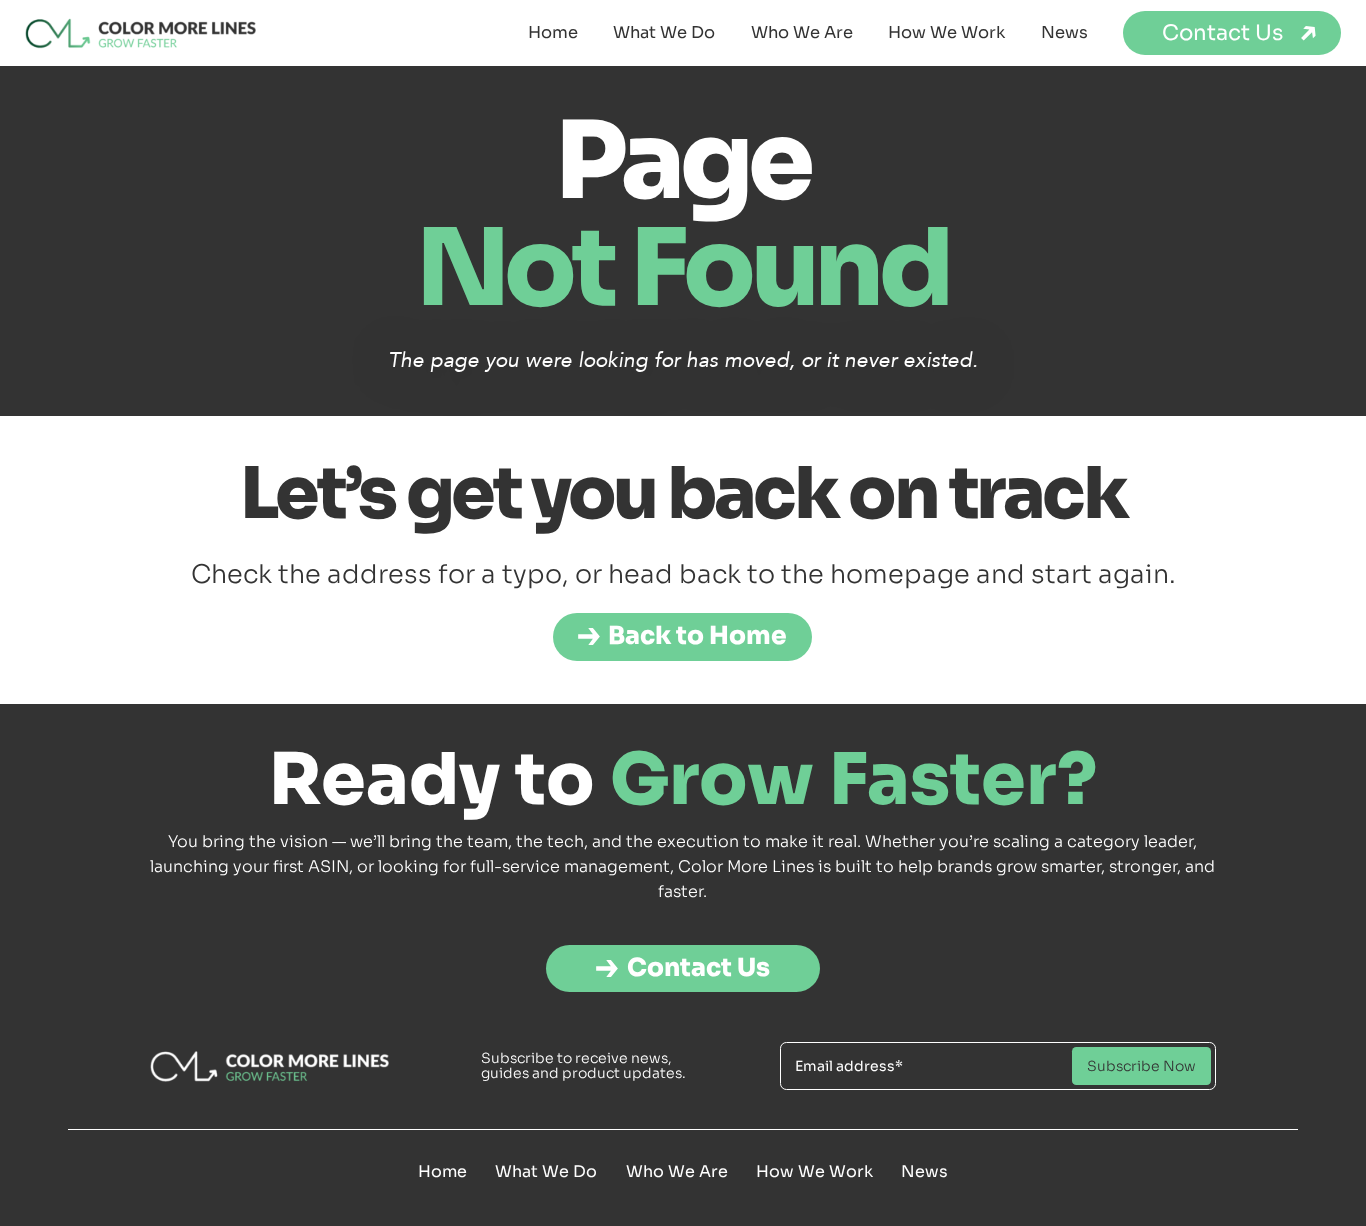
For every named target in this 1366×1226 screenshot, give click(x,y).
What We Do (664, 32)
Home (553, 32)
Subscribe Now (1141, 1066)
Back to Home (698, 636)
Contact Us (1222, 32)
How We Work (946, 32)
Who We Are (802, 32)
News (1064, 32)
